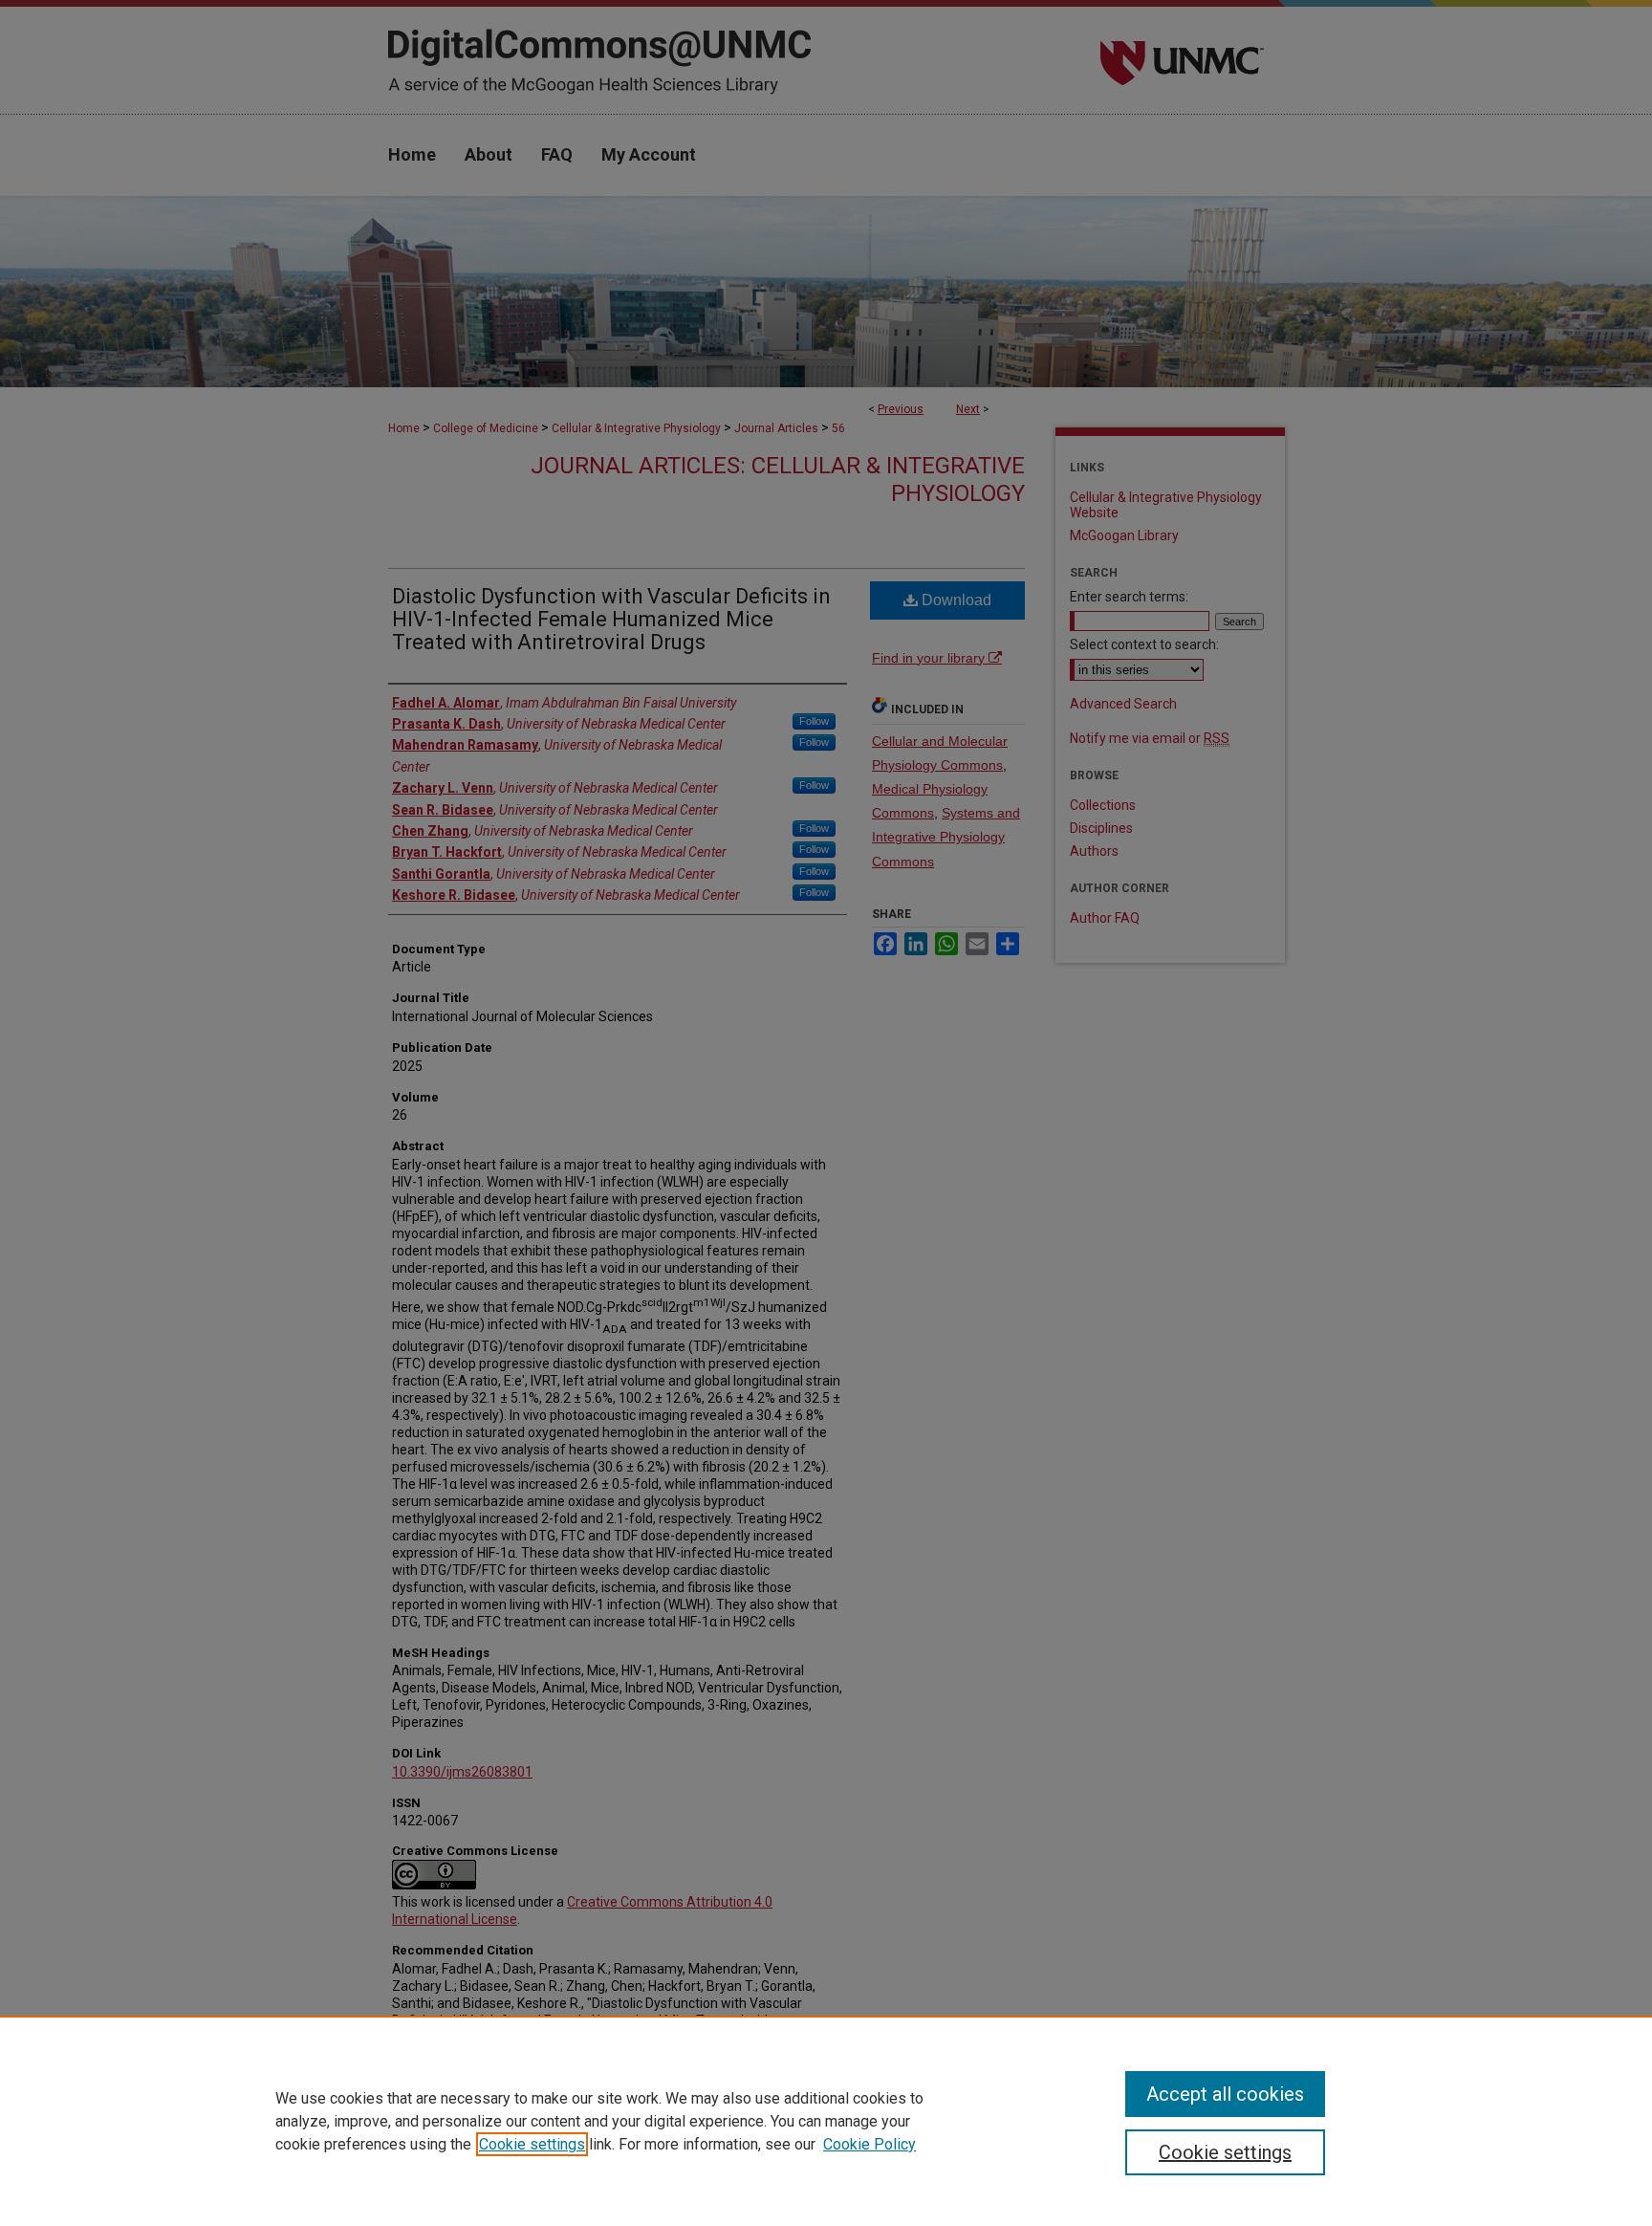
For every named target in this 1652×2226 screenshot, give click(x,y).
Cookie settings (532, 2144)
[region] (826, 2121)
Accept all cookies (1225, 2094)
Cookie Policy (869, 2144)
